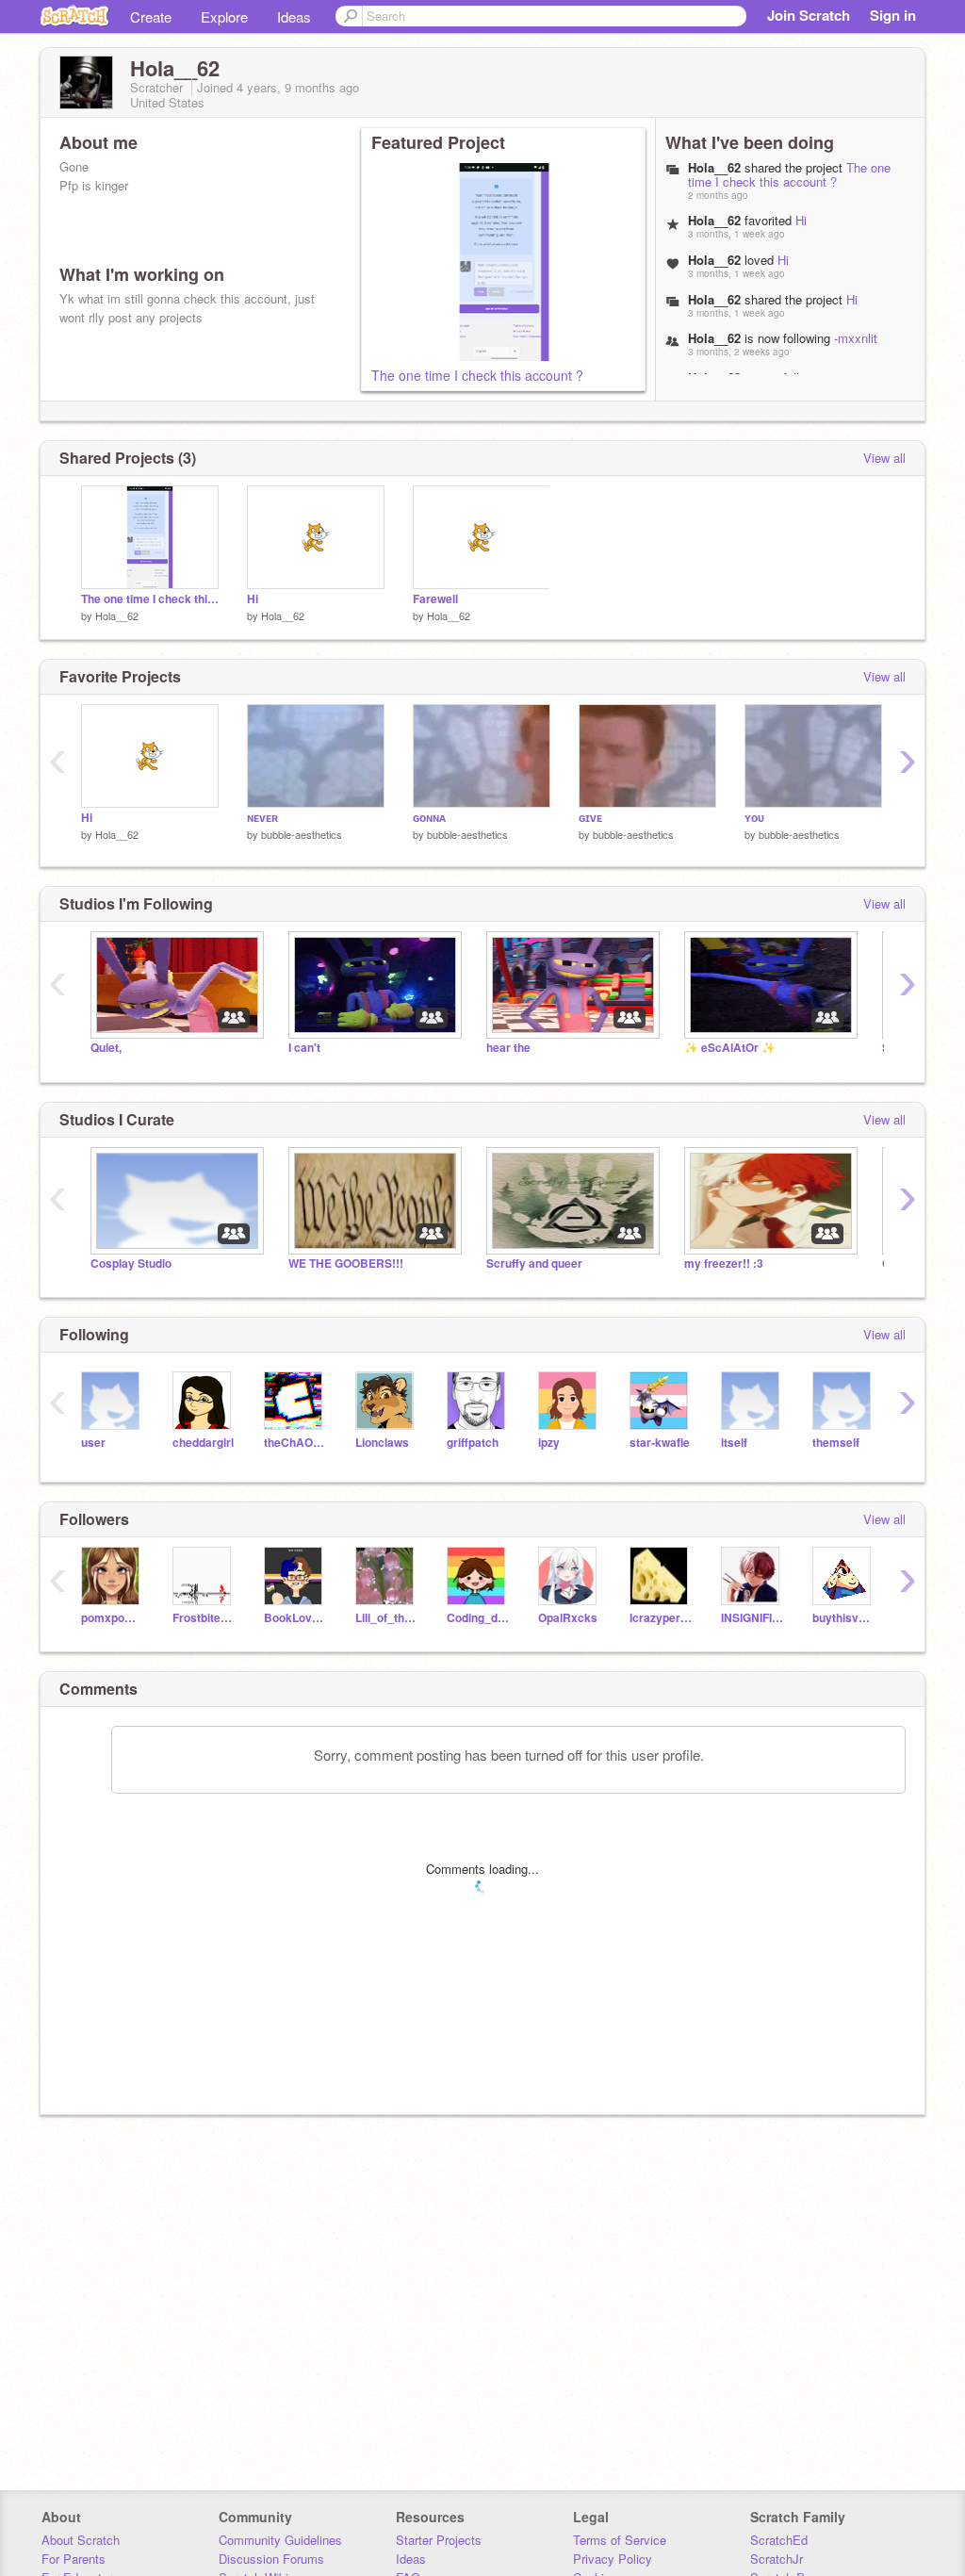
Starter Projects (439, 2540)
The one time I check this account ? (477, 375)
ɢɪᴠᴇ (590, 818)
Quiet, (106, 1048)
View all (884, 458)
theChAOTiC (295, 1443)
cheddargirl (203, 1443)
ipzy (549, 1443)
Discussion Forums (271, 2559)
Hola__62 (117, 615)
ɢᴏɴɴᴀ (429, 818)
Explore (224, 16)
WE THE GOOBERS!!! (346, 1263)
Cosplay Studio (131, 1263)
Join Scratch (809, 15)
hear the (508, 1048)
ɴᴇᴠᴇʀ (262, 818)
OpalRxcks (568, 1618)
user (93, 1443)
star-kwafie (660, 1443)
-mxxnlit (856, 338)
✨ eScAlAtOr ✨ (730, 1048)
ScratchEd (779, 2540)
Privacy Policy (613, 2559)
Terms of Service (620, 2540)
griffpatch (473, 1443)
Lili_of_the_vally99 (387, 1618)
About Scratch (81, 2540)
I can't (304, 1048)
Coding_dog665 (478, 1618)
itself (734, 1443)
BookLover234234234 (295, 1618)
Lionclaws (382, 1443)
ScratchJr (777, 2559)
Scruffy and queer (534, 1263)
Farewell (435, 599)
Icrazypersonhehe (661, 1618)
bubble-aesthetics (302, 834)
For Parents (74, 2559)
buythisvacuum (844, 1618)
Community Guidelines (280, 2540)
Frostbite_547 (204, 1618)
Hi (801, 220)
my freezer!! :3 (724, 1263)
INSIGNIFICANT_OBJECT (752, 1618)
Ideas (294, 16)
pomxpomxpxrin (113, 1618)
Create (151, 16)
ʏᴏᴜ (754, 818)
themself (836, 1443)
